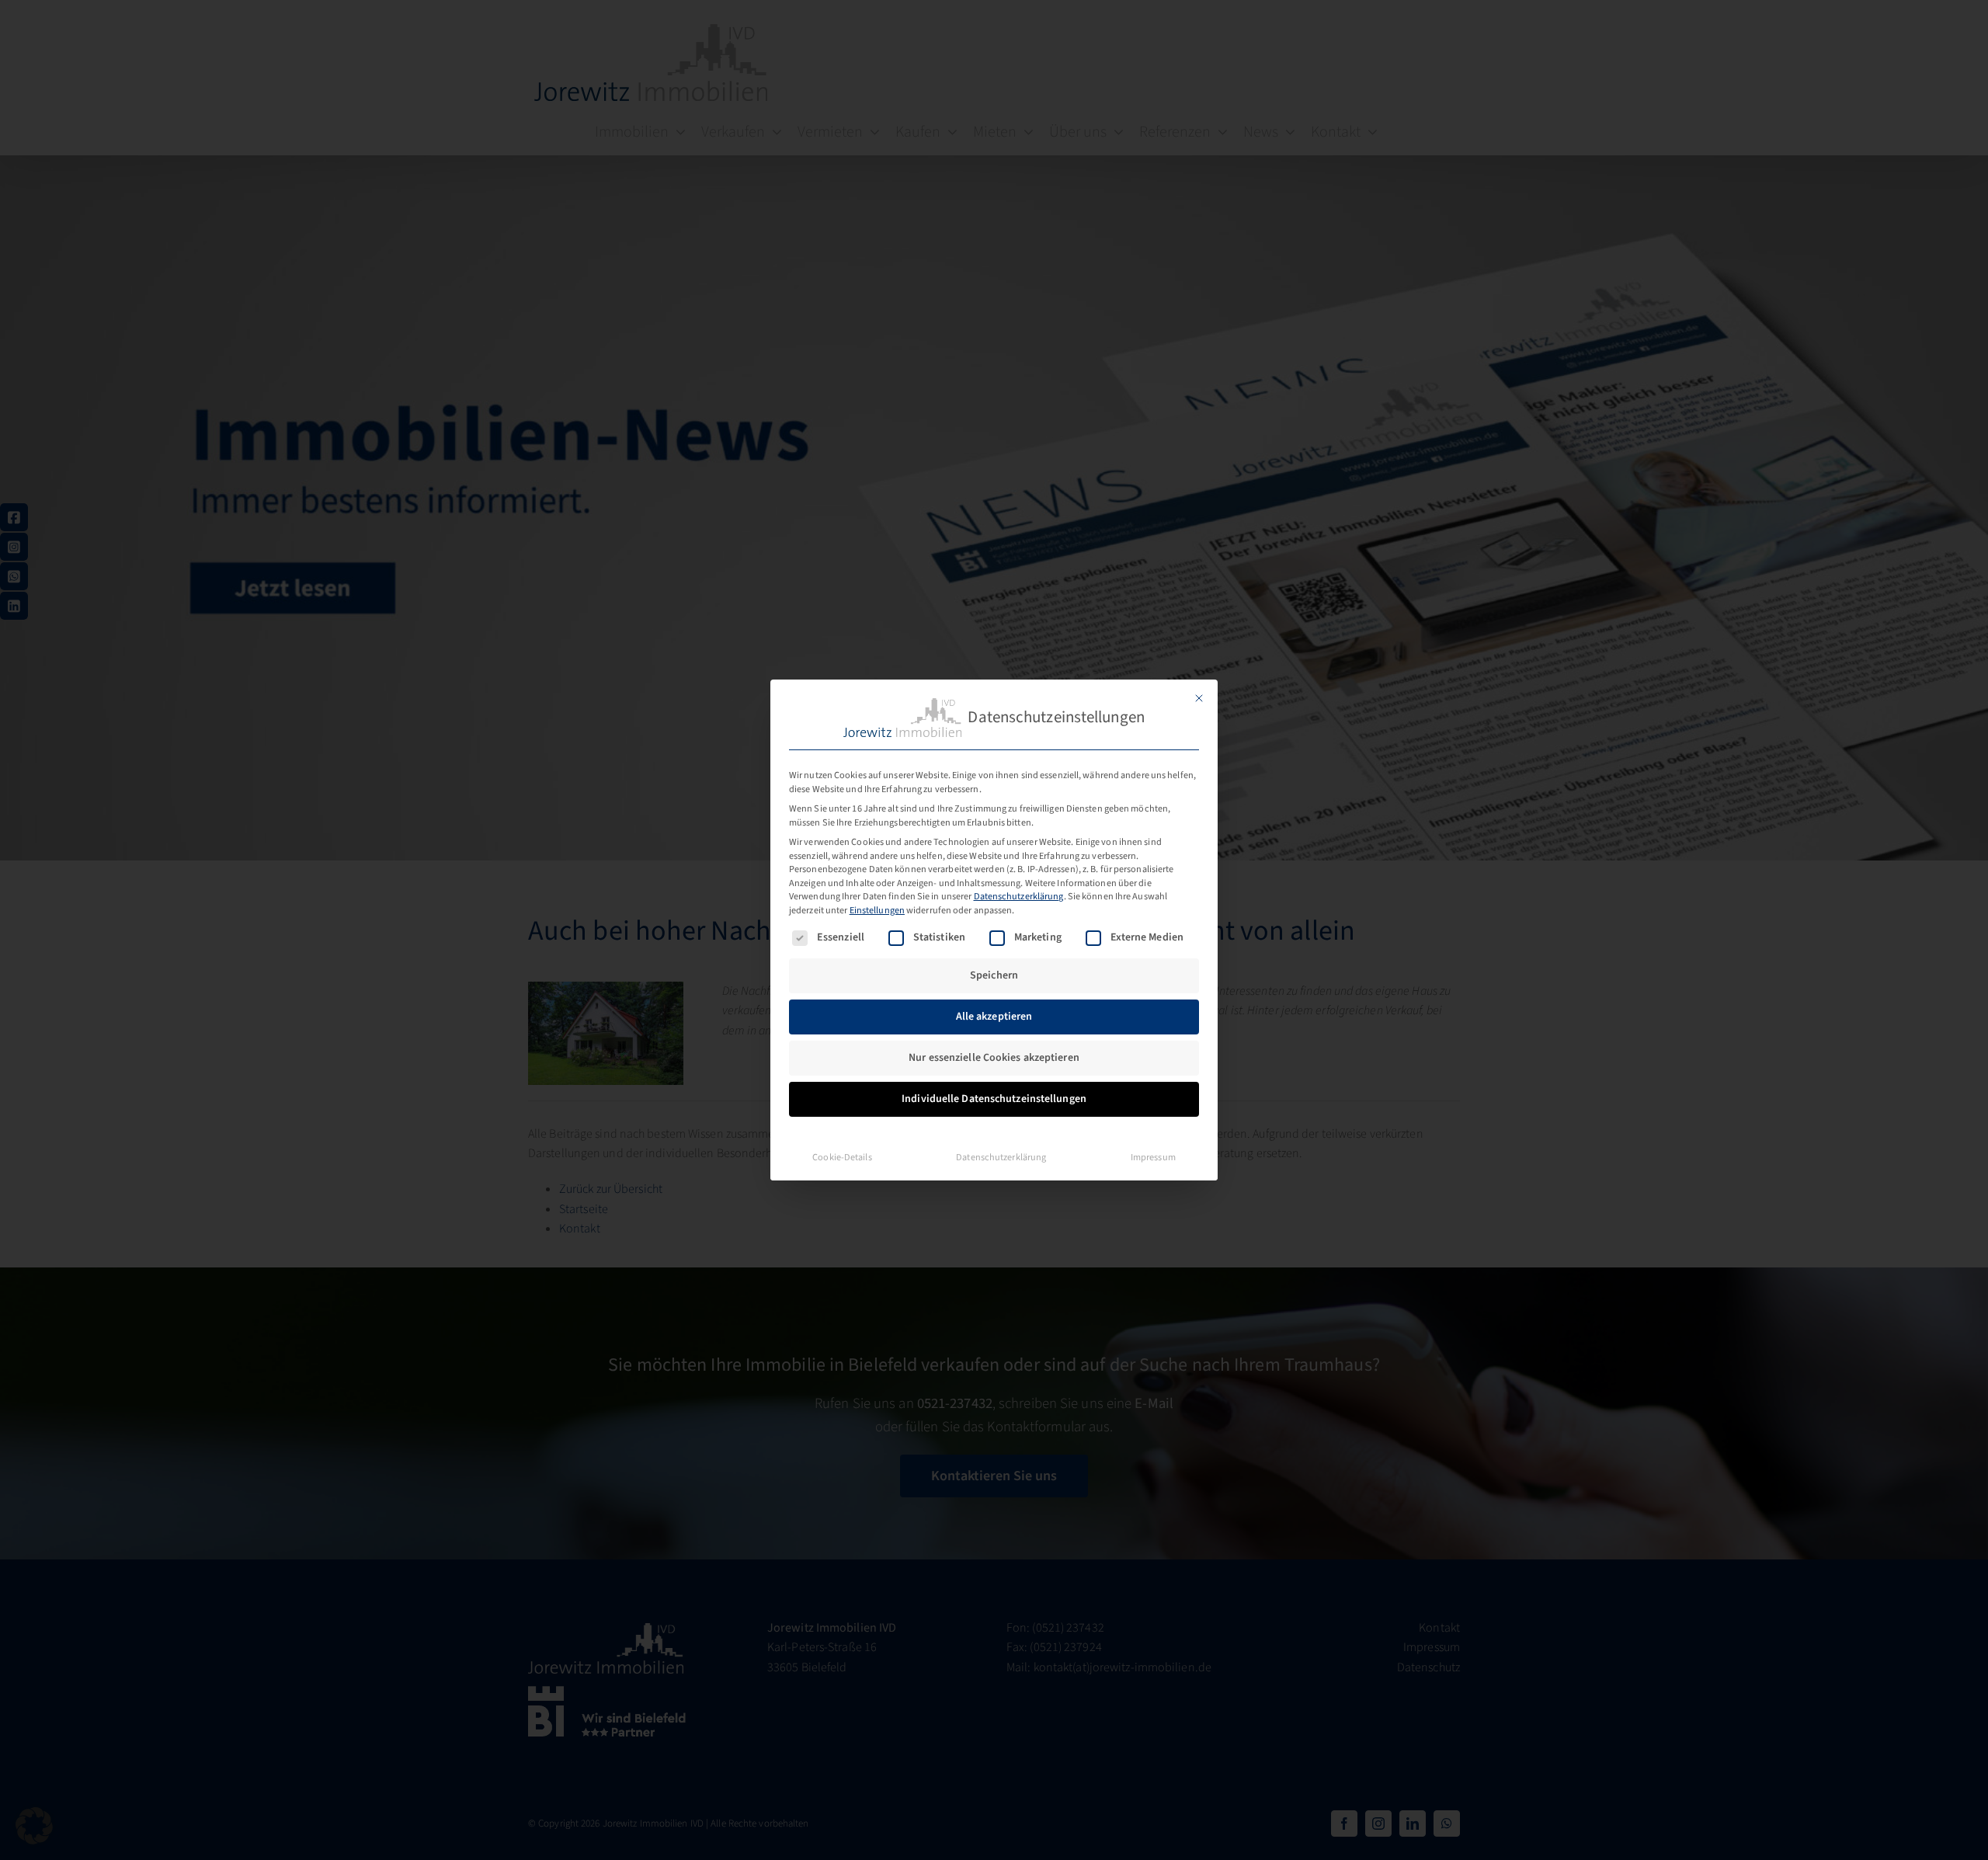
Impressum (1153, 1157)
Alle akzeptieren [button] (994, 1017)
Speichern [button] (994, 975)
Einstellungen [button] (877, 910)
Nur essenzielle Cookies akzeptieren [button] (994, 1058)
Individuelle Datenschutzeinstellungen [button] (994, 1099)
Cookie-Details (842, 1157)
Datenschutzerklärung (1019, 896)
